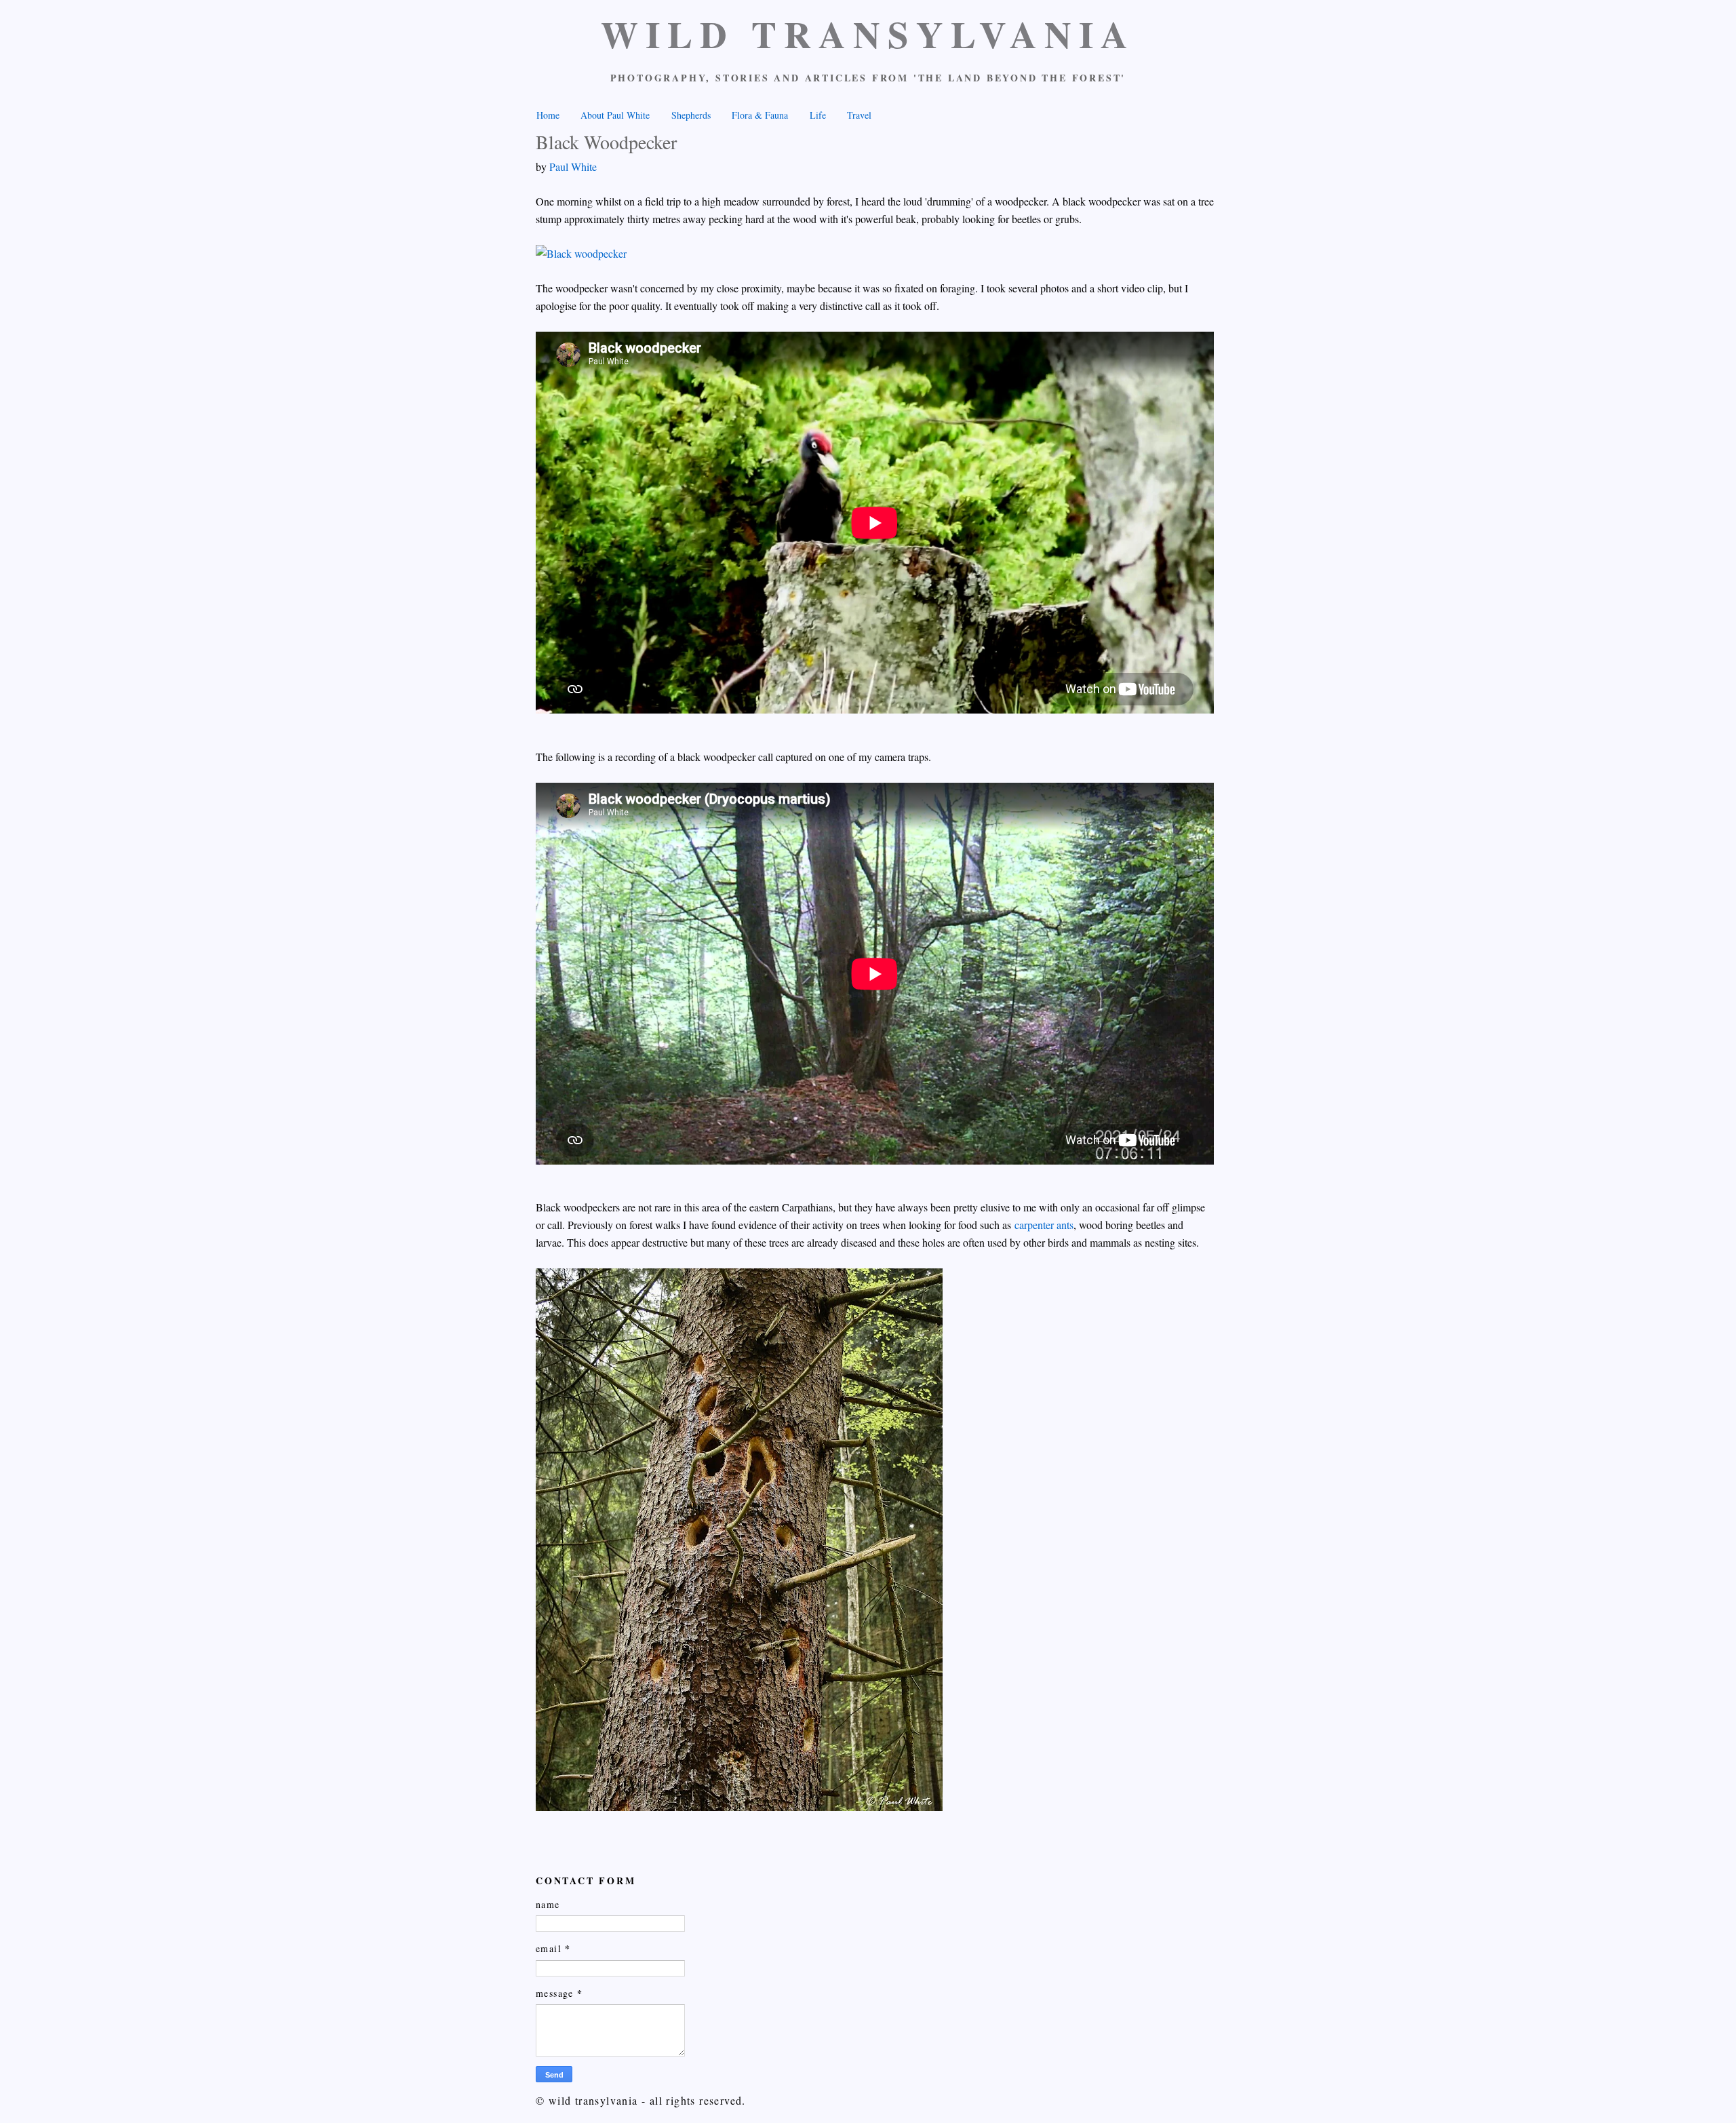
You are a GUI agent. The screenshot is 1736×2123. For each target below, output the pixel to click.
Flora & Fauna (760, 115)
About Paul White (615, 115)
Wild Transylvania (868, 34)
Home (548, 115)
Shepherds (691, 115)
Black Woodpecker (606, 142)
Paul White (573, 167)
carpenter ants (1044, 1225)
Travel (859, 115)
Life (818, 115)
